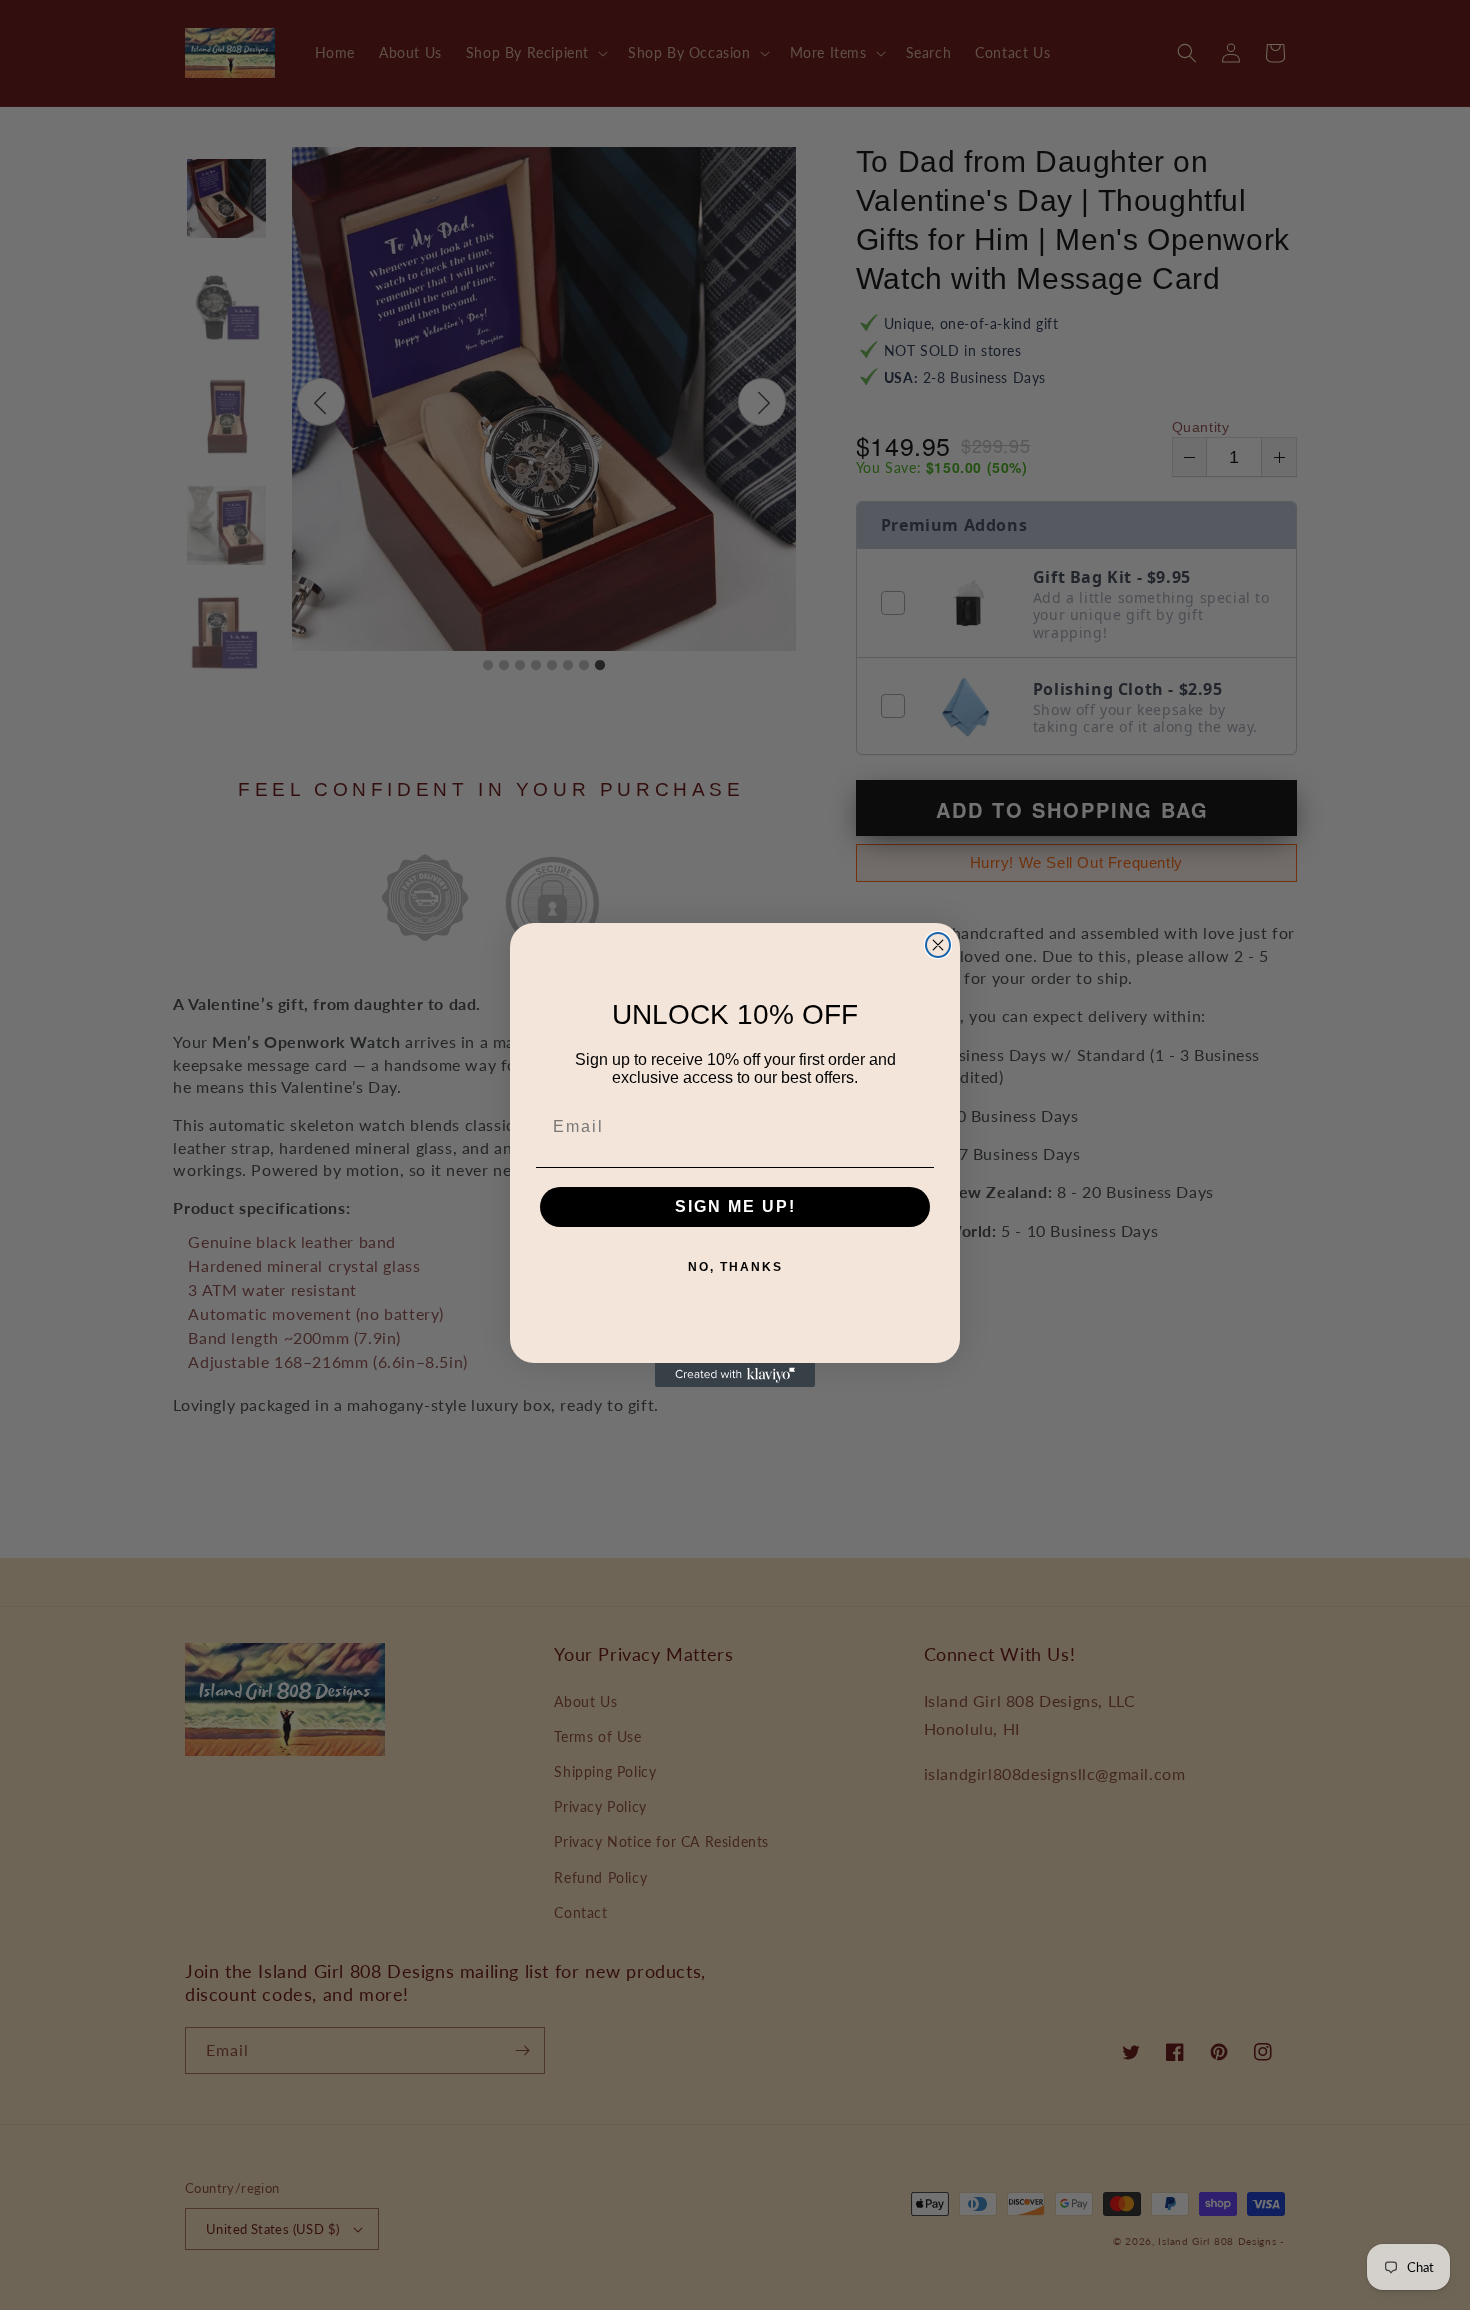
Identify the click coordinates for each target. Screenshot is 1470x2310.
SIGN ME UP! (735, 1206)
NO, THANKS (735, 1267)
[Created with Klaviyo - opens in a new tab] (735, 1375)
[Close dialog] (938, 945)
